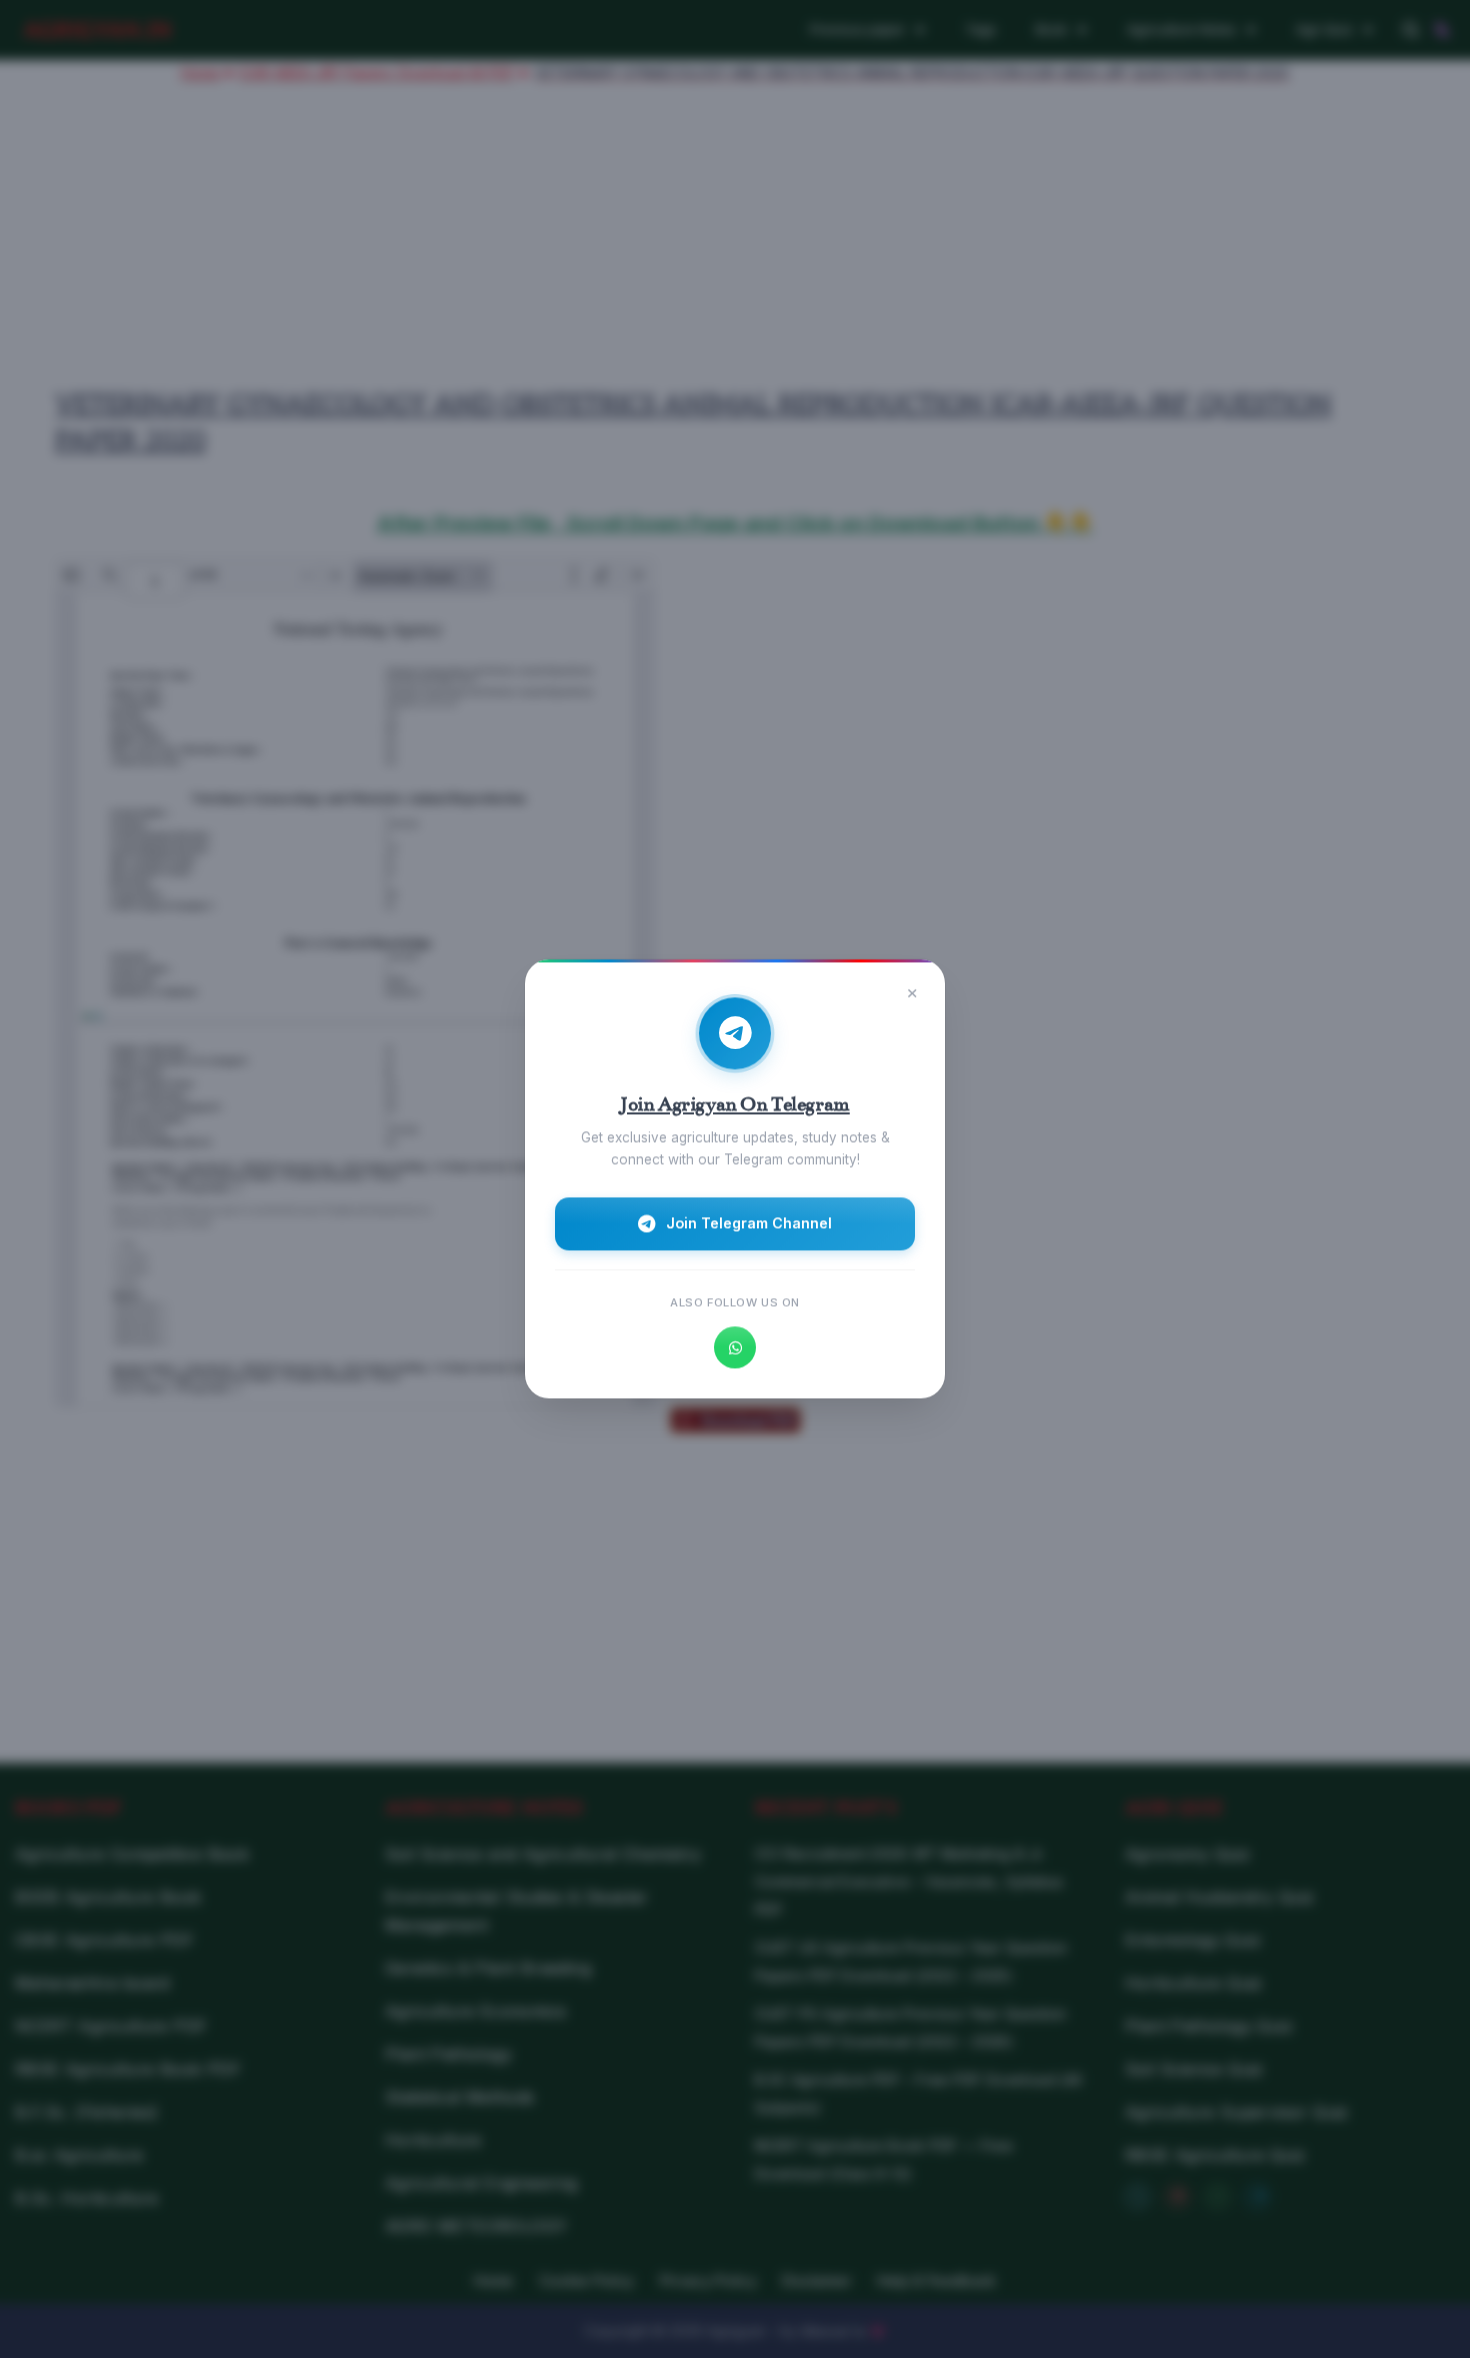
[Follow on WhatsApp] (735, 1348)
